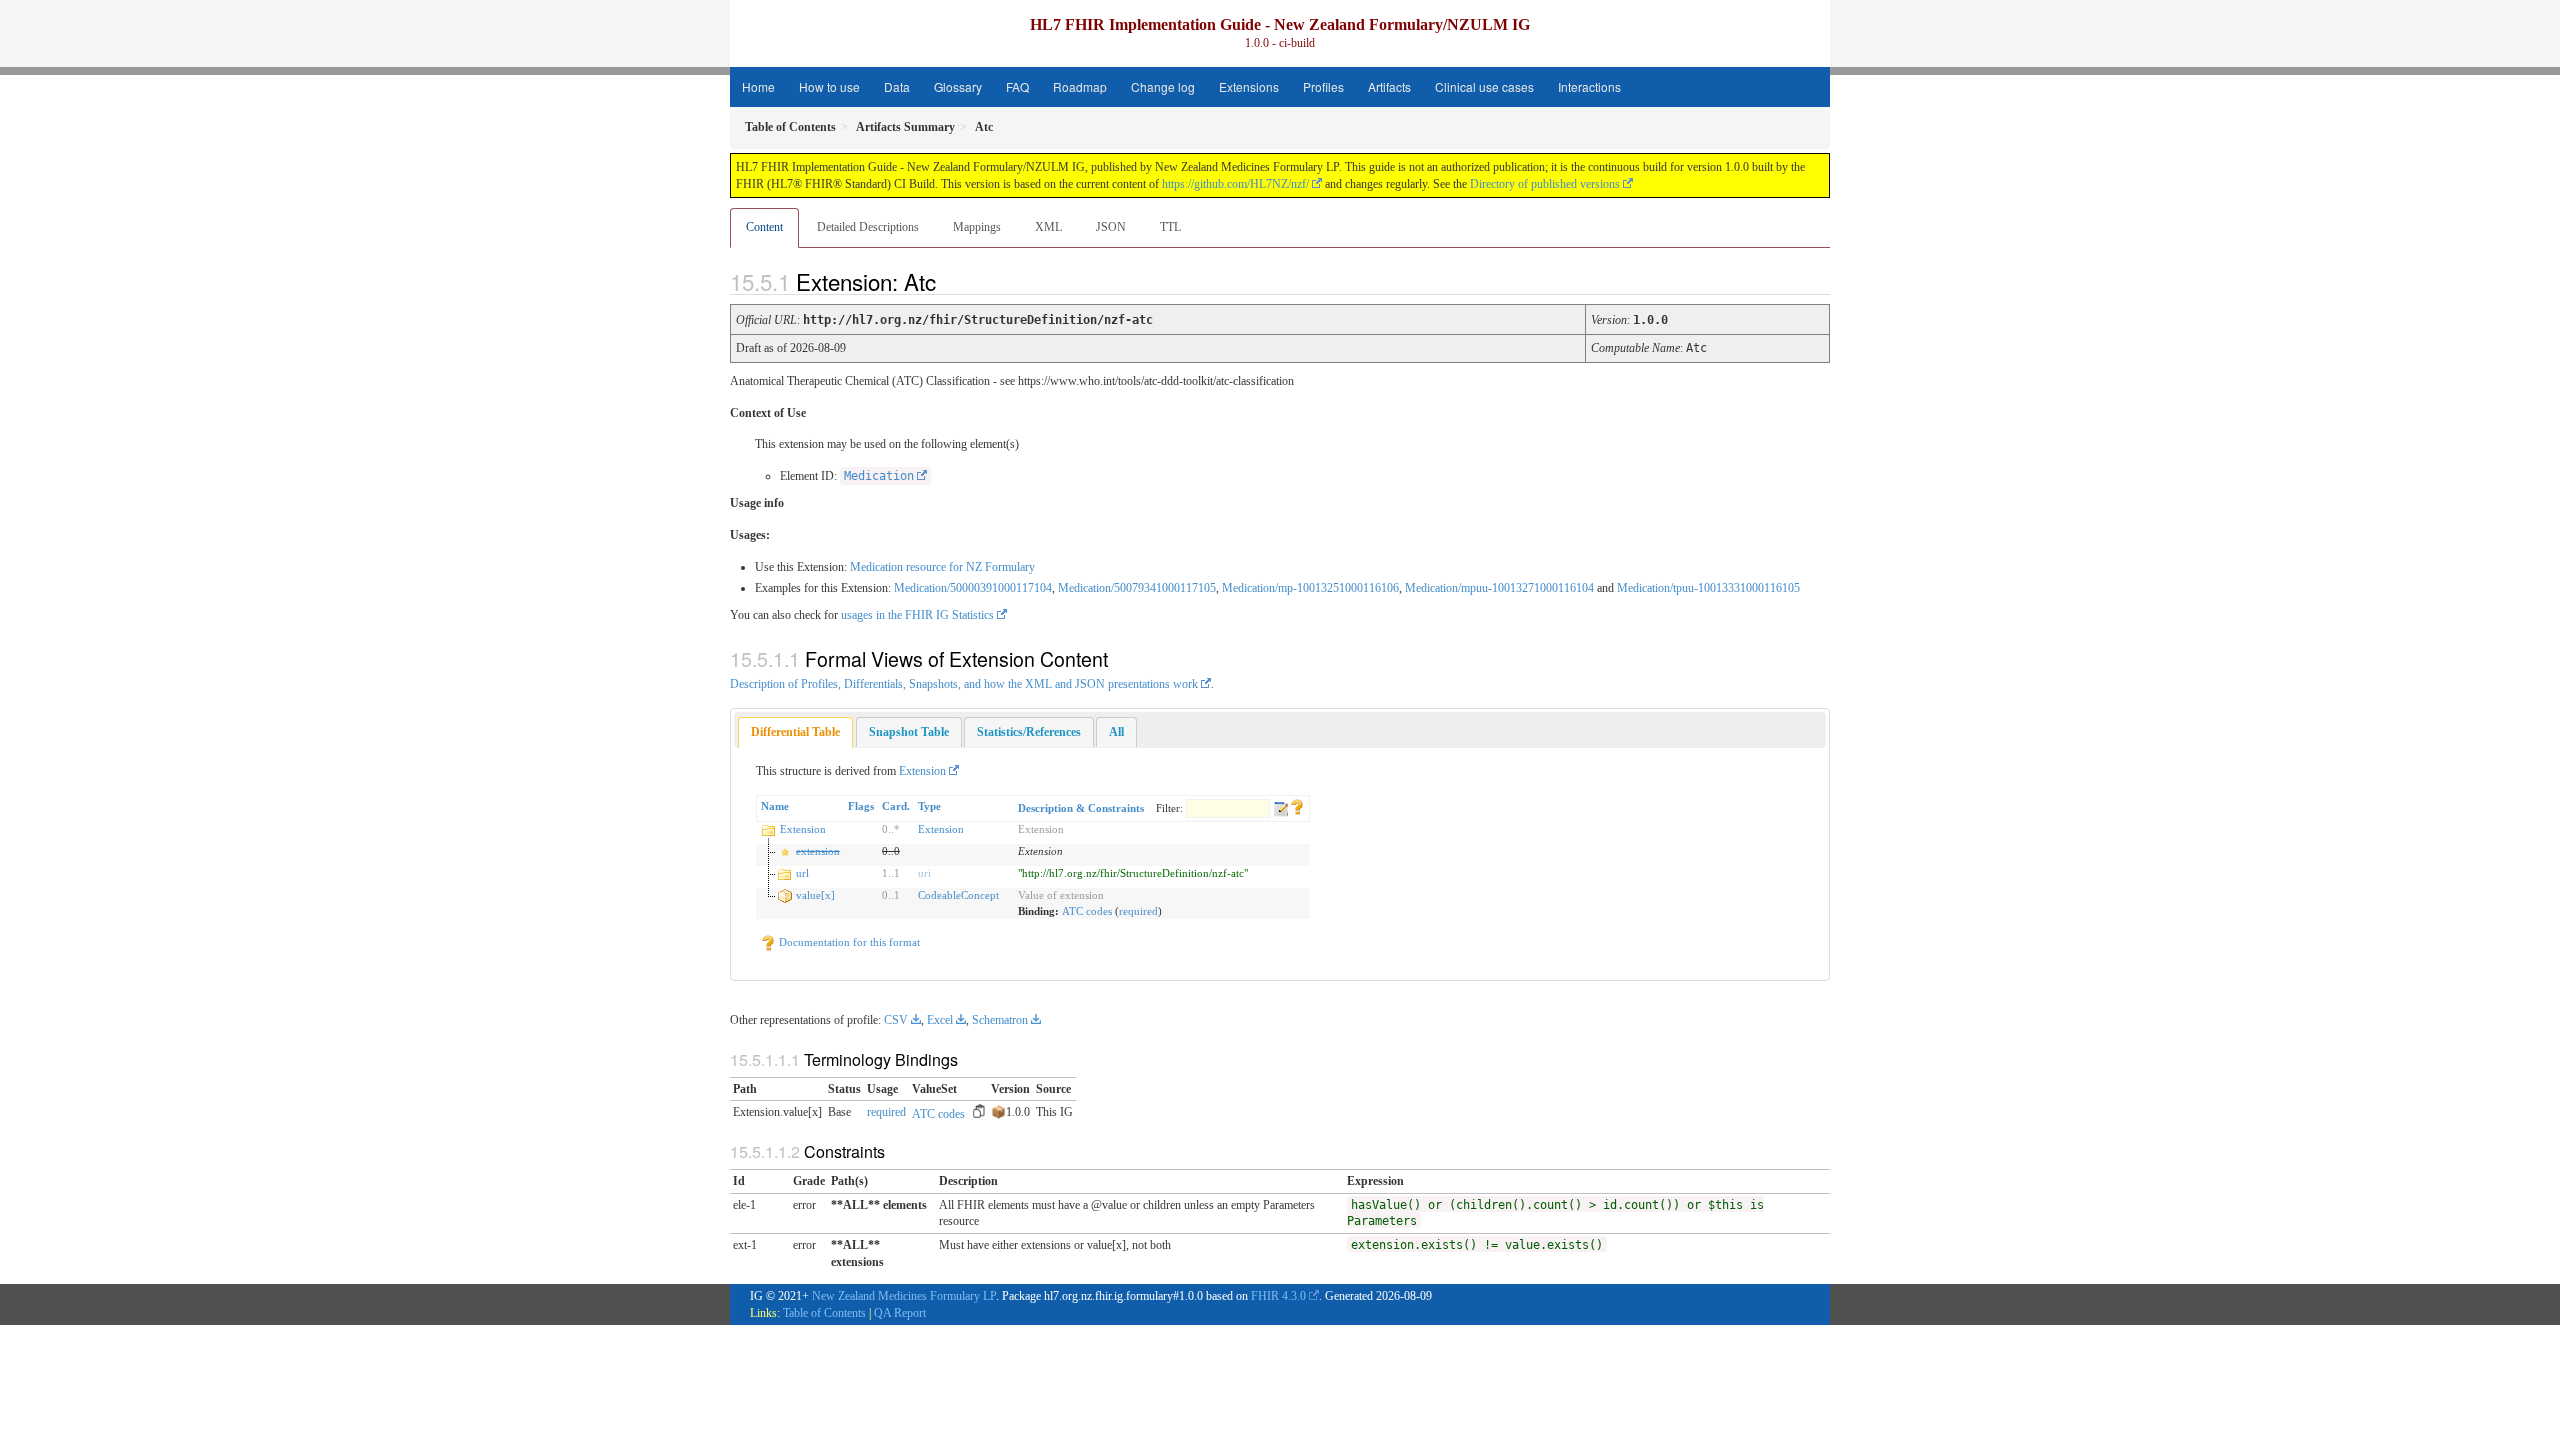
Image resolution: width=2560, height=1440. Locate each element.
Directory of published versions (1545, 184)
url (802, 873)
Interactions (1589, 86)
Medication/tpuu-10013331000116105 (1708, 588)
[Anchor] (953, 281)
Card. (896, 806)
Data (897, 86)
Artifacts (1389, 86)
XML (1048, 227)
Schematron (1000, 1020)
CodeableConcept (958, 895)
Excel (940, 1020)
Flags (861, 806)
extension (818, 851)
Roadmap (1080, 86)
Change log (1163, 86)
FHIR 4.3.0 (1278, 1296)
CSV (896, 1020)
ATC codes (1087, 911)
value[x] (815, 895)
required (1138, 911)
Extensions (1249, 86)
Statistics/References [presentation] (1029, 732)
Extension (922, 771)
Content (764, 227)
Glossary (958, 86)
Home (758, 86)
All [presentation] (1116, 732)
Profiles (1323, 86)
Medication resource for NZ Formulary (942, 567)
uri (924, 873)
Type (929, 806)
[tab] (795, 732)
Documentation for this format (848, 942)
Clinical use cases (1484, 86)
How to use (829, 86)
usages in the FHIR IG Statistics (917, 615)
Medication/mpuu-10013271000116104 (1499, 588)
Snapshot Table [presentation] (909, 732)
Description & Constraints (1081, 808)
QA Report (900, 1313)
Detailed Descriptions (868, 227)
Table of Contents (824, 1313)
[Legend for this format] (1297, 806)
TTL (1170, 227)
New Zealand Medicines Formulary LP (904, 1296)
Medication (879, 476)
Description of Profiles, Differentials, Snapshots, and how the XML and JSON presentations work (964, 684)
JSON (1111, 227)
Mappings (977, 227)
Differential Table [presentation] (795, 732)
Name (775, 806)
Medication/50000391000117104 (973, 588)
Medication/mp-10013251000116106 (1310, 588)
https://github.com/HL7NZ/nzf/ (1235, 184)
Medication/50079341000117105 (1137, 588)
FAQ (1017, 86)
